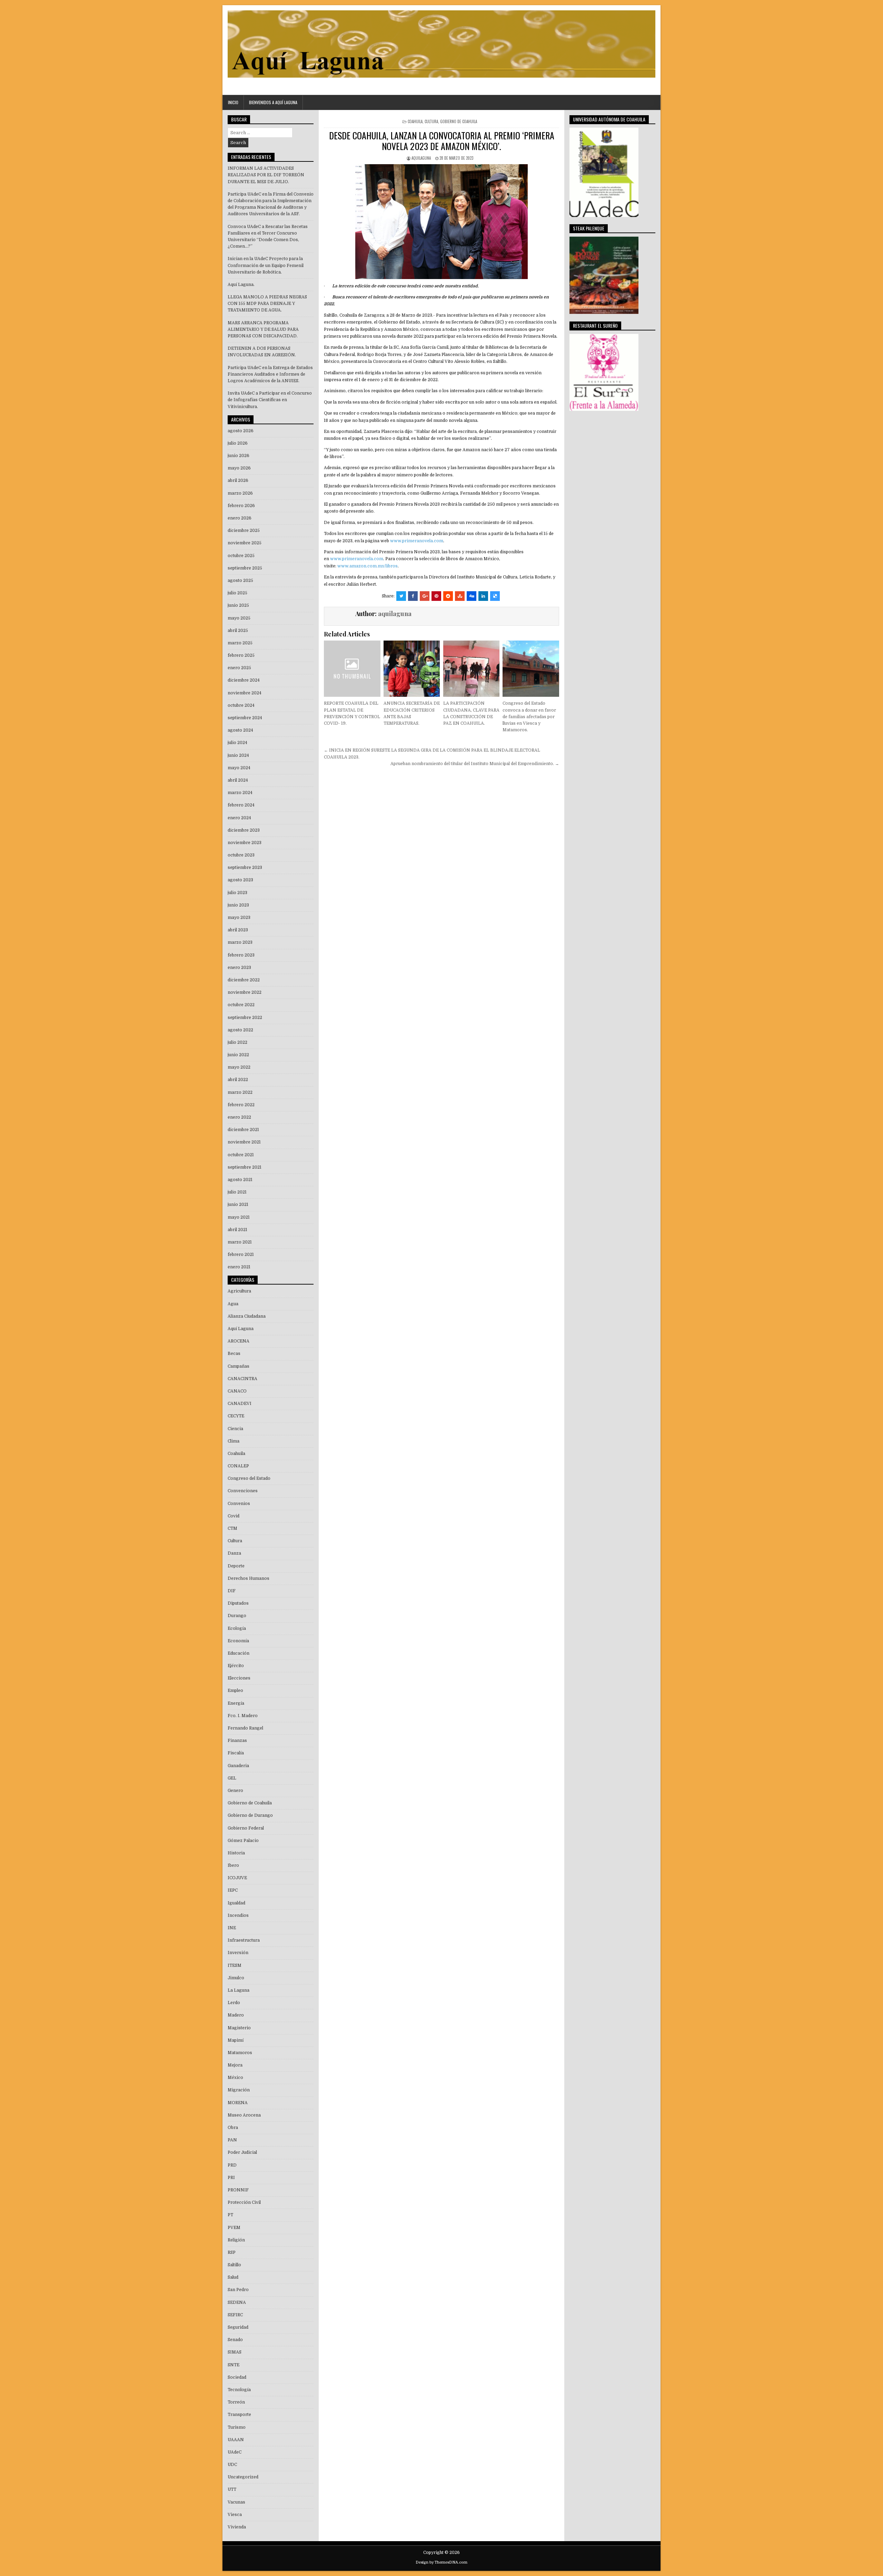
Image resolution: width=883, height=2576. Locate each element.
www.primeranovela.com (417, 541)
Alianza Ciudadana (247, 1316)
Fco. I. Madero (243, 1716)
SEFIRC (235, 2315)
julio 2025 (237, 593)
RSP (232, 2252)
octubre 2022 (241, 1005)
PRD (232, 2165)
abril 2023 (238, 930)
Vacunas (236, 2502)
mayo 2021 (239, 1217)
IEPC (233, 1890)
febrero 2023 (241, 955)
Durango (237, 1616)
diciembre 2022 (244, 980)
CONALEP (238, 1466)
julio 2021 (237, 1192)
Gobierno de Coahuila (459, 121)
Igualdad (236, 1903)
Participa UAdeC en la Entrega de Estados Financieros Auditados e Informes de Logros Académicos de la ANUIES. (270, 374)
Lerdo (234, 2003)
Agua (233, 1304)
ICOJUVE (237, 1878)
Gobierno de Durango (250, 1815)
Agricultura (239, 1291)
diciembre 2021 (243, 1130)
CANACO (237, 1391)
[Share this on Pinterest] (436, 596)
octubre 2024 (241, 705)
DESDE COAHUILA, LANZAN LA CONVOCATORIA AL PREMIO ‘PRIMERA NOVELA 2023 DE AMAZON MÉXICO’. (442, 141)
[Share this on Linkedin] (483, 596)
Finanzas (237, 1741)
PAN (232, 2140)
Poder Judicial (242, 2152)
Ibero (233, 1865)
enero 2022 (239, 1117)
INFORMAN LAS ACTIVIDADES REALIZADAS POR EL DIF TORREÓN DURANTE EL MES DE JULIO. (266, 175)
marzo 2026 (240, 493)
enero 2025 (239, 668)
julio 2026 (238, 443)
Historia (236, 1853)
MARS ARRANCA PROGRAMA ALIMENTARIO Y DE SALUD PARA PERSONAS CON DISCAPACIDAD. (263, 329)
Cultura (431, 121)
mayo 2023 (239, 918)
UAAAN (236, 2440)
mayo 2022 (239, 1067)
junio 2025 (238, 605)
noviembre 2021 (244, 1142)
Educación (239, 1653)
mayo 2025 (239, 618)
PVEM (234, 2228)
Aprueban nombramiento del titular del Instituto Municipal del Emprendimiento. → (475, 764)
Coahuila (415, 121)
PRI (231, 2178)
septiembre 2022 (245, 1018)
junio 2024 (238, 755)
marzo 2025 (240, 643)
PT (230, 2215)
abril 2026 (238, 480)
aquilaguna (421, 158)
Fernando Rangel (245, 1728)
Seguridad (238, 2327)
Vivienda (237, 2527)
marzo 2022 (240, 1092)
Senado (235, 2340)
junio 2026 (239, 456)
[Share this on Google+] (425, 596)
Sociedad (237, 2377)
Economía (238, 1641)
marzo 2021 (240, 1242)
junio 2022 (238, 1055)
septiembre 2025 (245, 568)
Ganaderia (238, 1766)
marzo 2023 (240, 942)
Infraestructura (244, 1940)
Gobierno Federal (246, 1828)
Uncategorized (243, 2477)
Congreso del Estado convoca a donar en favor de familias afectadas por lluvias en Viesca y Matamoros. (529, 717)
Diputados (238, 1603)
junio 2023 (238, 905)
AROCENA (239, 1341)
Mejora (235, 2065)
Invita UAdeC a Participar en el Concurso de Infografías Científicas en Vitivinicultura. (270, 400)
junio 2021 (238, 1205)
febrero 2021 (241, 1255)
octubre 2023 (241, 855)
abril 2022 (238, 1080)
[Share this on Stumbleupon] (460, 596)
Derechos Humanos (249, 1578)
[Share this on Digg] (472, 596)
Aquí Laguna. (241, 285)
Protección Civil (244, 2202)
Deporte (236, 1566)
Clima (234, 1441)
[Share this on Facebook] (413, 596)
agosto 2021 (240, 1180)
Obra (233, 2128)
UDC (232, 2465)
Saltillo (234, 2265)
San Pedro (238, 2290)
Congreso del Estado (249, 1478)
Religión (236, 2240)
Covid (234, 1516)
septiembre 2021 (245, 1167)
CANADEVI (240, 1404)
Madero (236, 2015)
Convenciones (243, 1491)
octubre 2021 (241, 1155)
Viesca (235, 2515)
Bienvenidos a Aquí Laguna (273, 102)
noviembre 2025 (245, 543)
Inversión (238, 1953)
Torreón (236, 2402)
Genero (235, 1791)
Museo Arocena (244, 2115)
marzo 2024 (240, 793)
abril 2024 (238, 780)
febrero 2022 (241, 1105)
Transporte (239, 2415)
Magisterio (239, 2028)
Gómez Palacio (243, 1841)
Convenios (239, 1504)
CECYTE (236, 1416)
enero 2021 (239, 1267)
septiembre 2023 (245, 868)
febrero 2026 (241, 506)
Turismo (237, 2427)
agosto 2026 (241, 431)
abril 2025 (238, 631)
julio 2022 (237, 1042)
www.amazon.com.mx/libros (368, 566)
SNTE (234, 2365)
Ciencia (235, 1429)
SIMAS (235, 2352)
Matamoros (240, 2053)
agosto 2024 (240, 730)
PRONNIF (238, 2190)
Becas (234, 1354)
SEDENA (237, 2302)
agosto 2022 (240, 1030)
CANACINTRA (242, 1379)
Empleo (235, 1691)
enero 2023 (239, 968)
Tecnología (239, 2390)
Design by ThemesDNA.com (441, 2562)
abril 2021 (237, 1230)
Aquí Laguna (241, 1329)
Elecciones (239, 1678)
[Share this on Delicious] (495, 596)
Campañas (239, 1366)
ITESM (235, 1965)
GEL (232, 1778)
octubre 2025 (241, 556)
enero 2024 (239, 818)
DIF (232, 1591)
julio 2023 (237, 893)
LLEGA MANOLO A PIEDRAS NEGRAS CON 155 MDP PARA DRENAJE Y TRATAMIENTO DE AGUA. (267, 304)
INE (232, 1928)
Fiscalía (236, 1753)
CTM (232, 1528)
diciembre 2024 (244, 680)
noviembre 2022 (245, 992)
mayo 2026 (239, 468)
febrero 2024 (241, 805)
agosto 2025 (240, 581)
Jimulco (236, 1978)
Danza (234, 1553)
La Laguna (239, 1990)
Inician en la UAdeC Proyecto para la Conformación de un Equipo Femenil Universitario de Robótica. (266, 265)
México (235, 2078)
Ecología (237, 1628)
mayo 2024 (239, 768)
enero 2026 (240, 518)
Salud (233, 2277)
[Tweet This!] (401, 596)
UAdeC (235, 2452)
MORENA (238, 2103)
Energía (236, 1703)
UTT (232, 2489)
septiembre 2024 (245, 718)
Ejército (236, 1666)
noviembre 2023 (245, 843)
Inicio (233, 102)
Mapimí (236, 2040)
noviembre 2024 (245, 693)
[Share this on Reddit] (448, 596)
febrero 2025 (241, 655)
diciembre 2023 (244, 830)
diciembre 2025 (244, 531)
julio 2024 (237, 743)
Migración (239, 2090)
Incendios (238, 1915)
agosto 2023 (240, 880)
